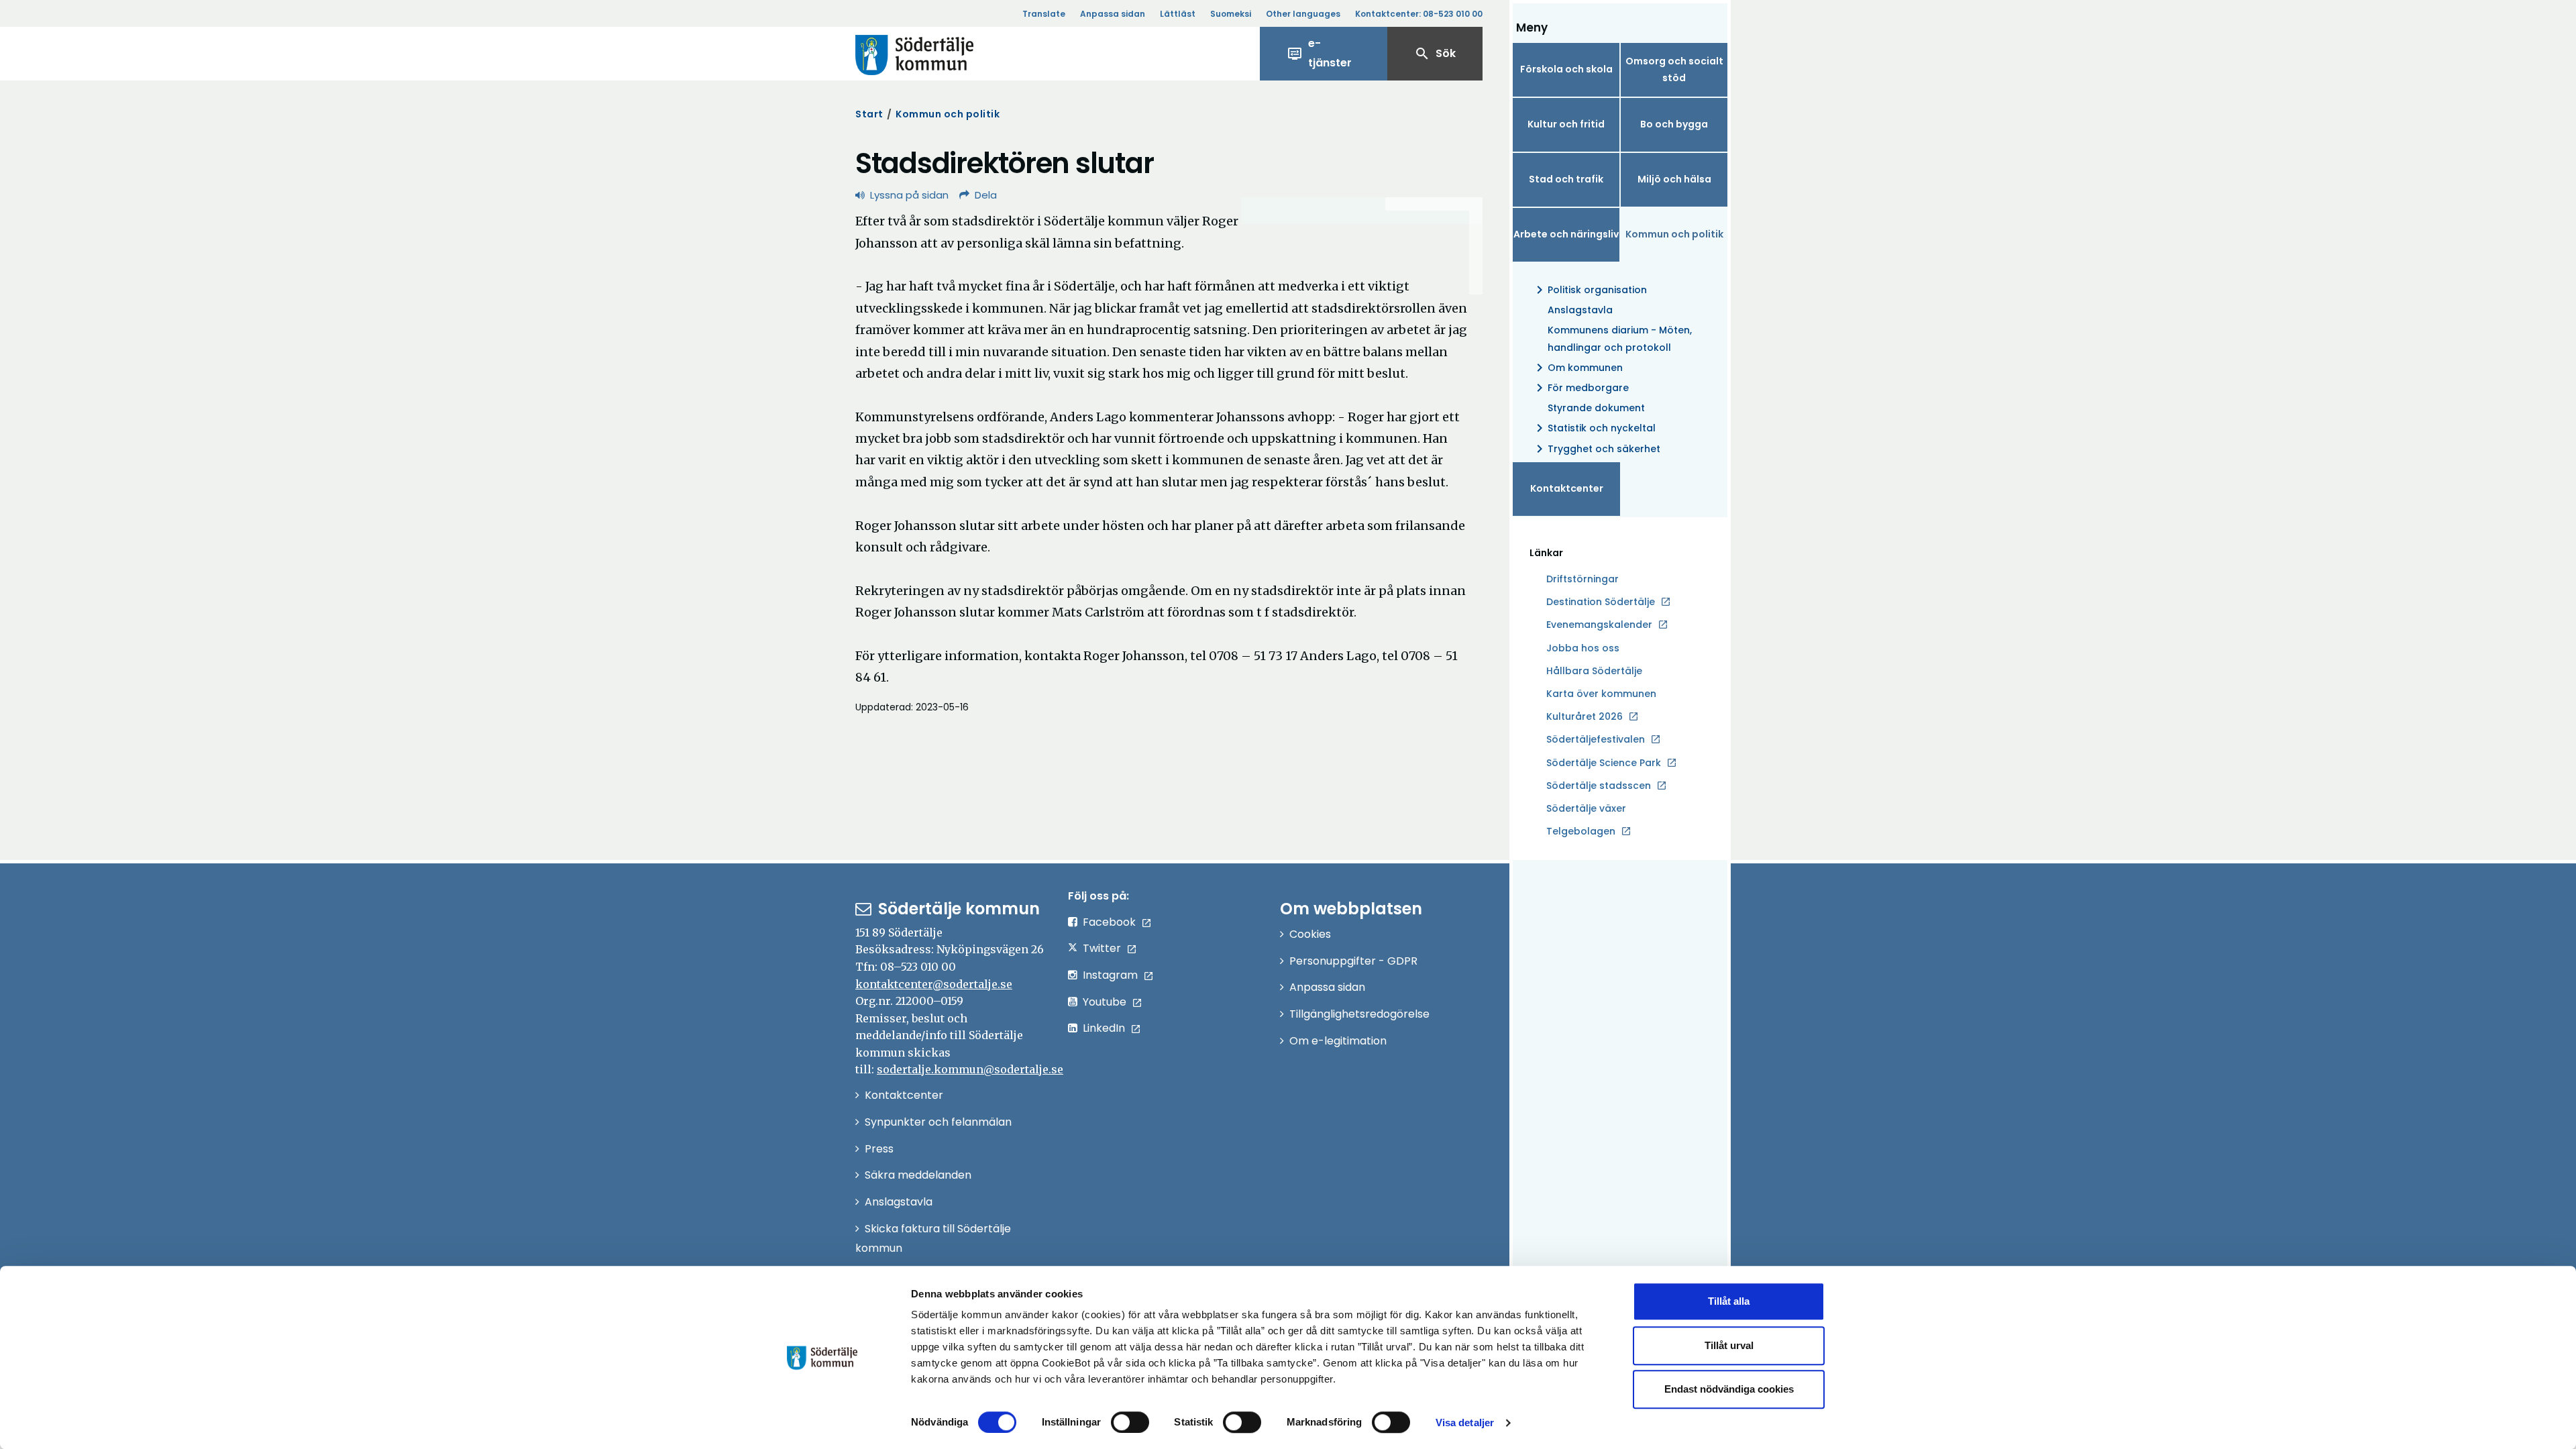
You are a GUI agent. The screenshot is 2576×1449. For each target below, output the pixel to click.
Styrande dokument (1596, 408)
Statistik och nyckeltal (1594, 428)
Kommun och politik (948, 114)
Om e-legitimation (1338, 1041)
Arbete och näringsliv (1566, 234)
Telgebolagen (1581, 832)
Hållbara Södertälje (1594, 671)
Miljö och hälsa (1674, 179)
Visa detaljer (1465, 1423)
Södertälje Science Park (1604, 763)
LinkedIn (1104, 1028)
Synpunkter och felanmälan (938, 1122)
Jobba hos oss (1583, 649)
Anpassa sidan (1113, 14)
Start (869, 114)
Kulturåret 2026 (1585, 716)
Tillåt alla (1729, 1301)
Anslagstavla (1580, 310)
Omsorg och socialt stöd (1674, 69)
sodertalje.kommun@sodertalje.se (970, 1069)
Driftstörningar (1582, 579)
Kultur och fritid (1566, 124)
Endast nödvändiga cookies (1729, 1389)
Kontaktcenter (1567, 488)
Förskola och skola (1566, 69)
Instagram (1110, 975)
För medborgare (1580, 388)
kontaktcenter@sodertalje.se (934, 984)
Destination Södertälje (1601, 602)
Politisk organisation (1589, 290)
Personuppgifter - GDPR (1353, 961)
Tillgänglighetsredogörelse (1359, 1014)
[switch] (1130, 1422)
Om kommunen (1577, 368)
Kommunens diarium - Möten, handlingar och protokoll (1620, 338)
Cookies (1310, 934)
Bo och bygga (1674, 124)
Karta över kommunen (1601, 694)
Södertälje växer (1586, 808)
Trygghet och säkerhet (1596, 449)
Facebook (1109, 922)
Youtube (1105, 1002)
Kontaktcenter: (1419, 14)
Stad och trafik (1566, 179)
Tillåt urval (1729, 1345)
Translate (1044, 14)
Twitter (1102, 948)
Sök (1435, 54)
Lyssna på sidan (909, 195)
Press (879, 1149)
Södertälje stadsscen (1599, 786)
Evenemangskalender (1599, 625)
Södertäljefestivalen (1596, 739)
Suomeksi (1231, 14)
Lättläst (1178, 14)
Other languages (1303, 14)
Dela (986, 195)
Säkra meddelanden (918, 1175)
